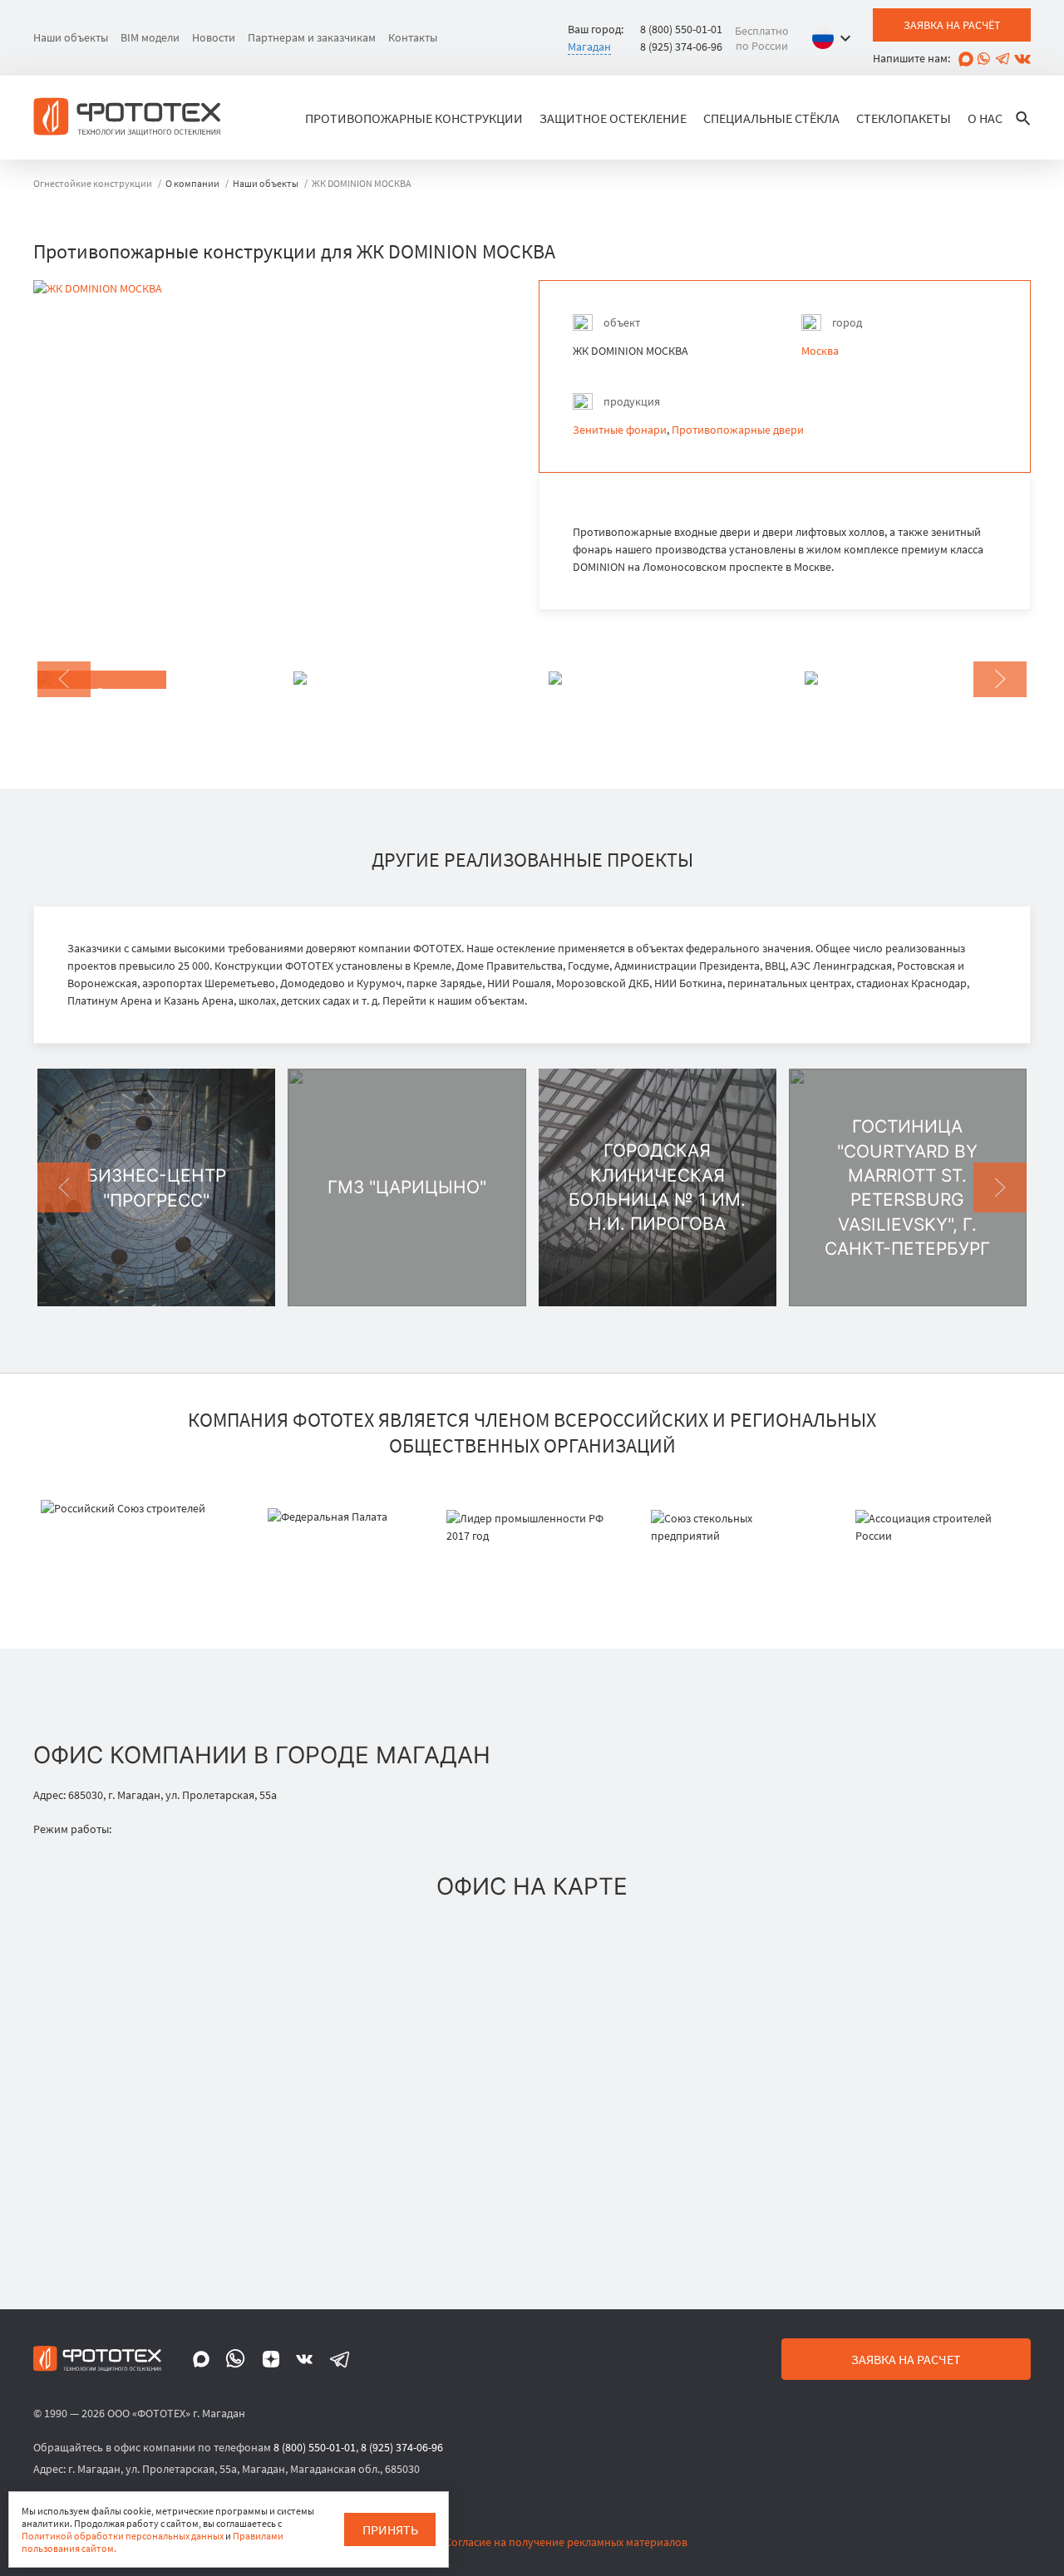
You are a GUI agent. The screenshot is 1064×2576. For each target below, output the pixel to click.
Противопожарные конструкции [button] (414, 118)
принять (390, 2529)
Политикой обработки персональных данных (123, 2536)
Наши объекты (71, 37)
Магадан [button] (589, 47)
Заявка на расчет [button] (906, 2359)
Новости (214, 37)
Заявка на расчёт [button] (952, 25)
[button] (835, 38)
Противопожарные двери (738, 430)
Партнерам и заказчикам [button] (312, 37)
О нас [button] (985, 118)
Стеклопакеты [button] (904, 118)
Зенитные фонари (620, 430)
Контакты (413, 37)
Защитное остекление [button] (613, 118)
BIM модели (150, 37)
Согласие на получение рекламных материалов (566, 2542)
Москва (820, 351)
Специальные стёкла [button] (771, 118)
